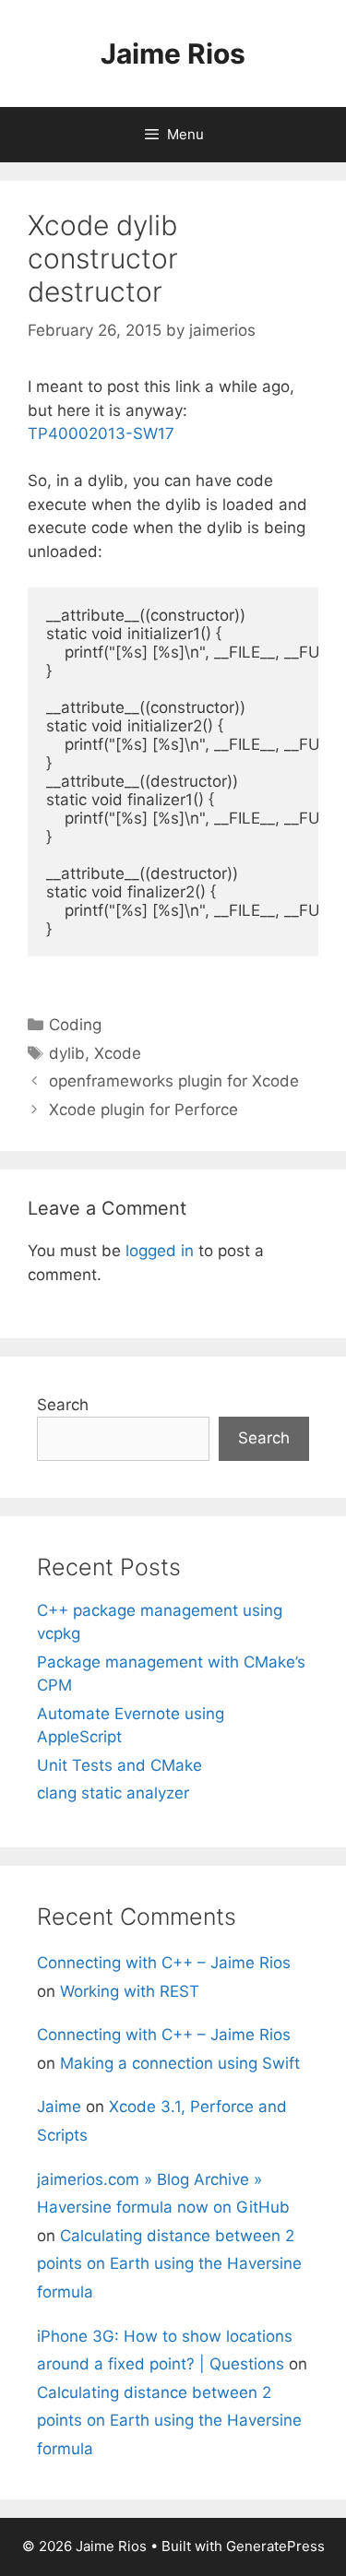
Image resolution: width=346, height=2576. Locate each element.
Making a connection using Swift (180, 2063)
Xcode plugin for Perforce (143, 1110)
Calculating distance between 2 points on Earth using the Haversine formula (169, 2264)
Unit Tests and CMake (119, 1765)
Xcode (118, 1053)
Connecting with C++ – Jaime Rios (164, 1963)
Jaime (59, 2107)
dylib (67, 1053)
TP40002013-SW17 (101, 433)
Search (63, 1405)
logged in (160, 1251)
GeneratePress (275, 2546)
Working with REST (130, 1991)
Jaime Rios (173, 53)
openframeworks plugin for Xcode (174, 1081)
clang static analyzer (113, 1793)
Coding (75, 1025)
